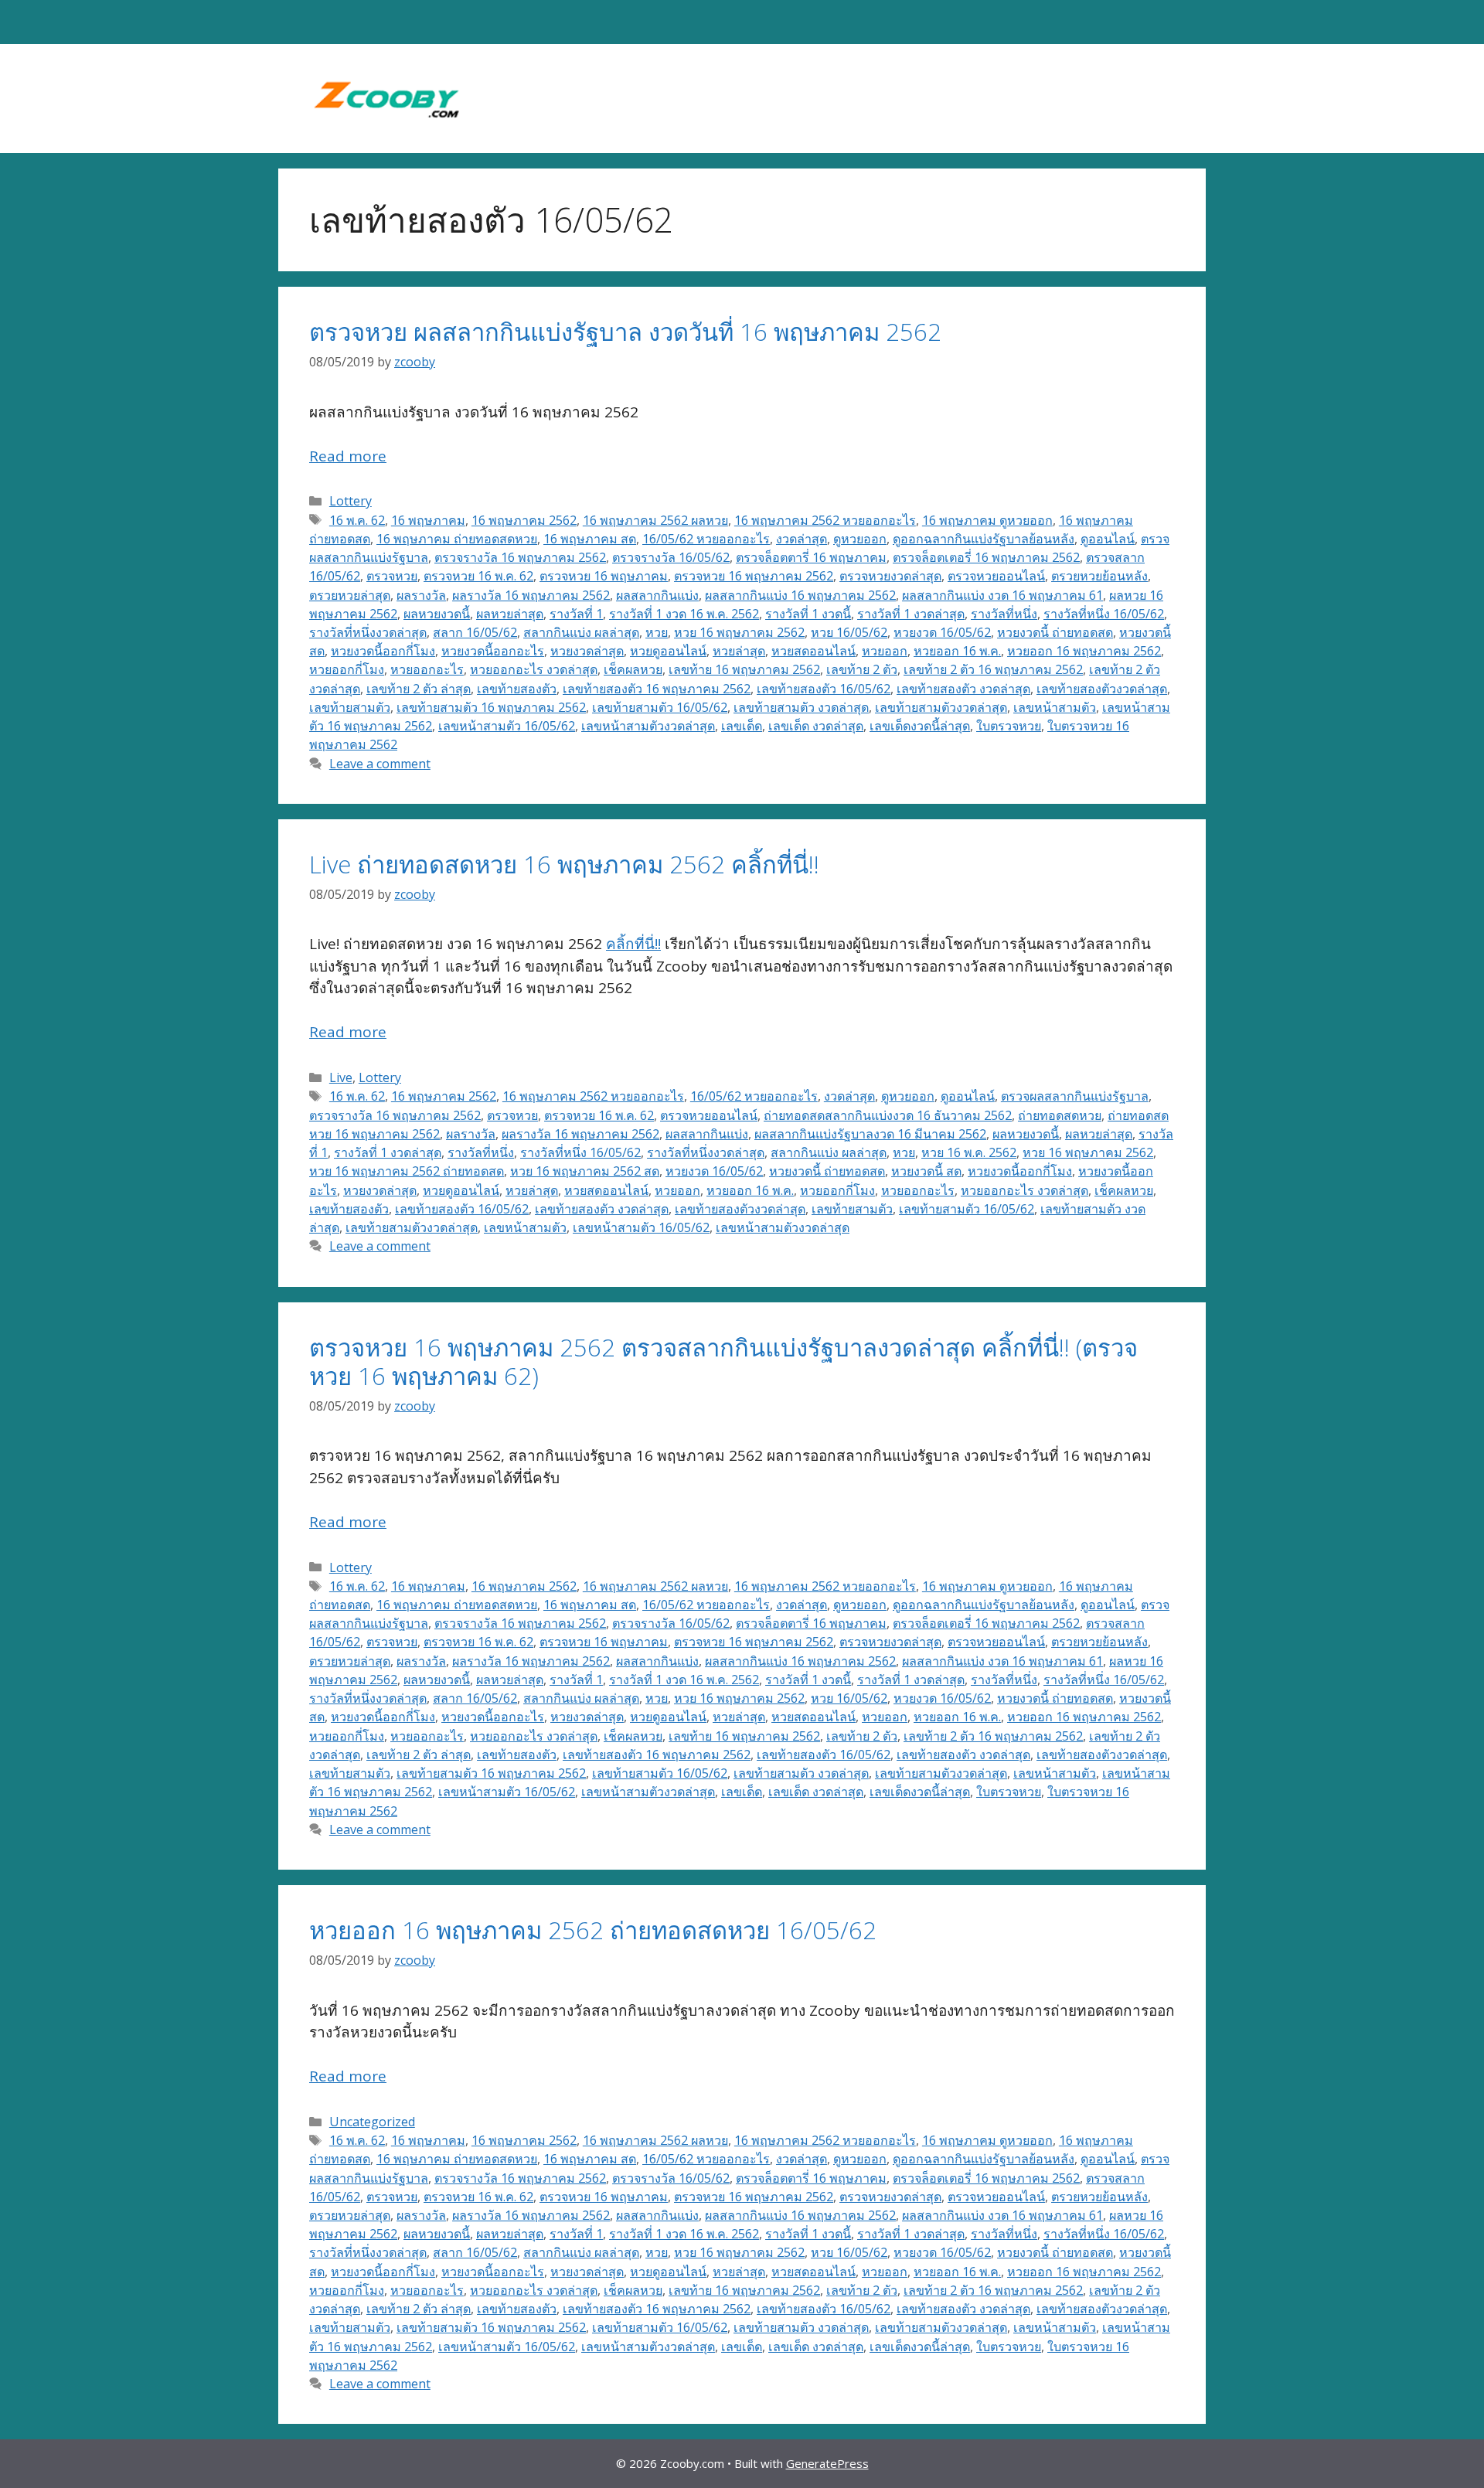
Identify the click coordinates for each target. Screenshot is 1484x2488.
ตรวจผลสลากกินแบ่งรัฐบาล (1075, 1096)
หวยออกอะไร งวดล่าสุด (534, 669)
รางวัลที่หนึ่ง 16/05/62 (1104, 614)
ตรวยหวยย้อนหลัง (1099, 576)
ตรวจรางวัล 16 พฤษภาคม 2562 (520, 557)
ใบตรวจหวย (1009, 726)
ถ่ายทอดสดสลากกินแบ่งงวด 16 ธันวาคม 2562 (888, 1115)
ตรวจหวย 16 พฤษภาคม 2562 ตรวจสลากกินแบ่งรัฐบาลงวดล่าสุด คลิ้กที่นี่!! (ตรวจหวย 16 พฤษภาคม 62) (723, 1361)
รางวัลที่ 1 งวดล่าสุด (911, 614)
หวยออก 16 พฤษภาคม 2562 (1084, 651)
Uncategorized (372, 2122)
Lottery (351, 501)
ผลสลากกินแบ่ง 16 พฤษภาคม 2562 (800, 595)
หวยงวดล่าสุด (587, 651)
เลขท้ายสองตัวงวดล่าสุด (1102, 689)
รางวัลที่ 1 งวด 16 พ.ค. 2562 (684, 614)
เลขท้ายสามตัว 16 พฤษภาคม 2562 (491, 707)
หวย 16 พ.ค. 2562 (969, 1152)
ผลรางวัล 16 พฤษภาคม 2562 (531, 595)
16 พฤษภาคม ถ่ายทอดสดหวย (457, 539)
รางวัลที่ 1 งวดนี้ (808, 614)
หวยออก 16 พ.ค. (957, 651)
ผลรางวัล (421, 595)
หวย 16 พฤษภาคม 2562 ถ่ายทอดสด (407, 1171)
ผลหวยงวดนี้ (437, 614)
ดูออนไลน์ (1108, 539)
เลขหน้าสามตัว (1055, 707)
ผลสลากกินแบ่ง (657, 595)
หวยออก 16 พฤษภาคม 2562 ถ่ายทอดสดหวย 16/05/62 (593, 1930)
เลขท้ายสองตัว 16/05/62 (824, 689)
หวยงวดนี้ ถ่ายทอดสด (1055, 632)
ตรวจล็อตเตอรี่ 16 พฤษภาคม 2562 (986, 557)
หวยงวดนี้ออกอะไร (493, 651)
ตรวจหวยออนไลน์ (996, 576)
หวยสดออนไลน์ (813, 651)
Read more (348, 456)
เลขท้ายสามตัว (350, 707)
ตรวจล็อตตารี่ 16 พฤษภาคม (811, 557)
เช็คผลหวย (633, 669)
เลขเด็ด (742, 726)
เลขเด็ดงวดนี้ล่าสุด (920, 726)
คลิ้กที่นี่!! (633, 944)
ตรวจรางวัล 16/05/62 (671, 557)
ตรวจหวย (392, 576)
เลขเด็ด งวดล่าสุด (816, 726)
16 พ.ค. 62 (357, 520)
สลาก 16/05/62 (475, 632)
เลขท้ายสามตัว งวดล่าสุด (801, 707)
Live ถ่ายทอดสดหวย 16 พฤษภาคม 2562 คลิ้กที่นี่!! (564, 864)
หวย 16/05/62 (849, 632)
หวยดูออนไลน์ (668, 651)
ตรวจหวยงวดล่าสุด (890, 576)
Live (341, 1077)
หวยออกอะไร (427, 669)
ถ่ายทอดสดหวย (1060, 1115)
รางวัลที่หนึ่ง (1004, 614)
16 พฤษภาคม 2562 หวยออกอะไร (825, 520)
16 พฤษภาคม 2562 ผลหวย (655, 520)
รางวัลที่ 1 (576, 614)
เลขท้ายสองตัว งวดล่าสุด (963, 689)
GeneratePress (827, 2463)
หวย (657, 632)
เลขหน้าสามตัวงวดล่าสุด (648, 726)
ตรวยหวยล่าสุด (350, 595)
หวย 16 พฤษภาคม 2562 (739, 632)
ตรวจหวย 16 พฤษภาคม (604, 576)
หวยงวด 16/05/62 (942, 632)
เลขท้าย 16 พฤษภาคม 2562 (744, 669)
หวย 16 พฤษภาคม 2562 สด (585, 1171)
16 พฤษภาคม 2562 (524, 520)
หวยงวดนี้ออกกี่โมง (383, 651)
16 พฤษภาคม (428, 520)
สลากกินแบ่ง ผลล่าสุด (581, 632)
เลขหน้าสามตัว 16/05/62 (507, 726)
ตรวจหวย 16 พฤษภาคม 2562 (754, 576)
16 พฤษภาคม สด (590, 539)
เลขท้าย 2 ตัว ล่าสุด (419, 689)
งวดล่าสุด (802, 539)
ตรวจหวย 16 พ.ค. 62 (478, 576)
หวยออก (885, 651)
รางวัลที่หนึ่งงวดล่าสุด (368, 632)
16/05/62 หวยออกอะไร (706, 539)
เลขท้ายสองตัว (517, 689)
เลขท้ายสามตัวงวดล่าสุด (941, 707)
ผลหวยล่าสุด (510, 614)
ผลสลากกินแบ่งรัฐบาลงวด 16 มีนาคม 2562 (870, 1134)
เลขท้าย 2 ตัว (862, 669)
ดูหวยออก (860, 539)
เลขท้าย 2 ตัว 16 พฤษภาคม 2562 (993, 669)
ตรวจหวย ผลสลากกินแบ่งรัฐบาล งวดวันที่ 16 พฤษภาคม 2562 (625, 332)
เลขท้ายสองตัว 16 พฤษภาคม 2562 (657, 689)
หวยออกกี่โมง (347, 669)
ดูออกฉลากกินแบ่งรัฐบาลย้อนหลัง (984, 539)
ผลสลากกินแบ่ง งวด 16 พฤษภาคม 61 (1002, 595)
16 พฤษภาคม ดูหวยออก (987, 520)
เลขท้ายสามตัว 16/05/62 (660, 707)
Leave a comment (380, 764)
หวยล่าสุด (739, 651)
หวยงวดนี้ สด (926, 1171)
